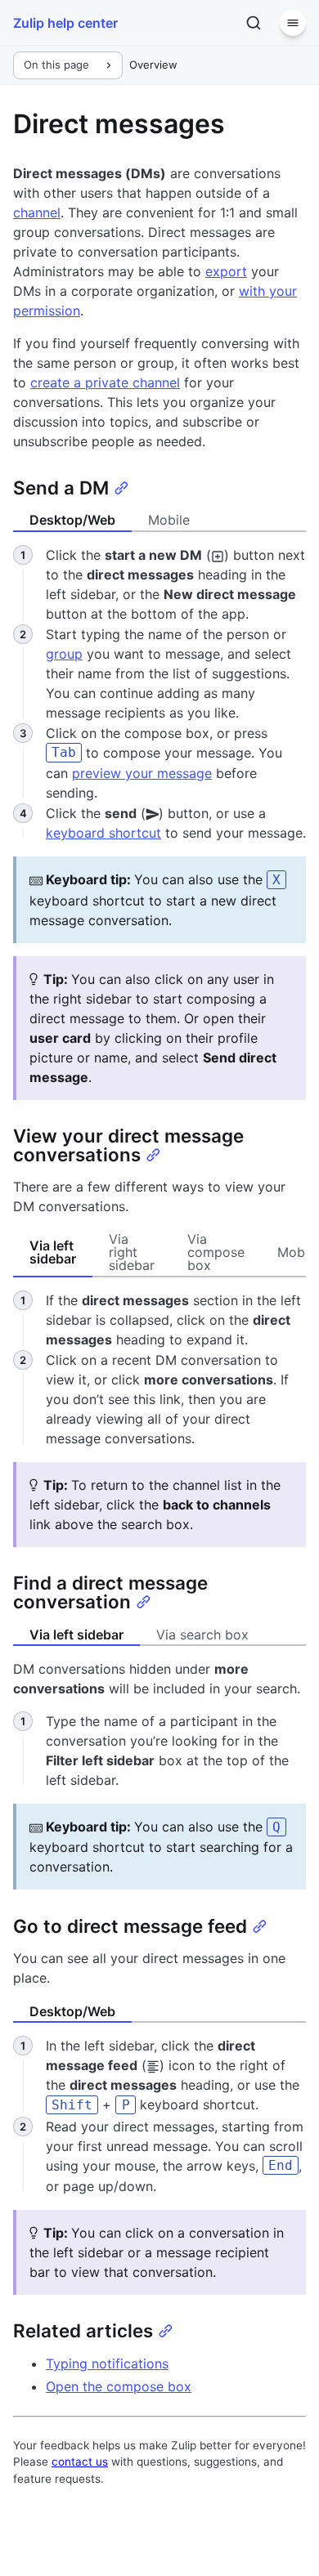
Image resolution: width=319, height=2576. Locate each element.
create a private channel (105, 382)
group (64, 654)
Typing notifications (107, 2364)
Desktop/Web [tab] (72, 520)
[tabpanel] (159, 1419)
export (226, 271)
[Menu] (293, 23)
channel (37, 212)
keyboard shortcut (103, 833)
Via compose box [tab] (216, 1252)
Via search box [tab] (202, 1635)
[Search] (254, 23)
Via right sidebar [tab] (132, 1252)
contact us (80, 2462)
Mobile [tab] (169, 520)
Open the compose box (119, 2386)
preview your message (142, 773)
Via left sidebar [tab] (53, 1252)
